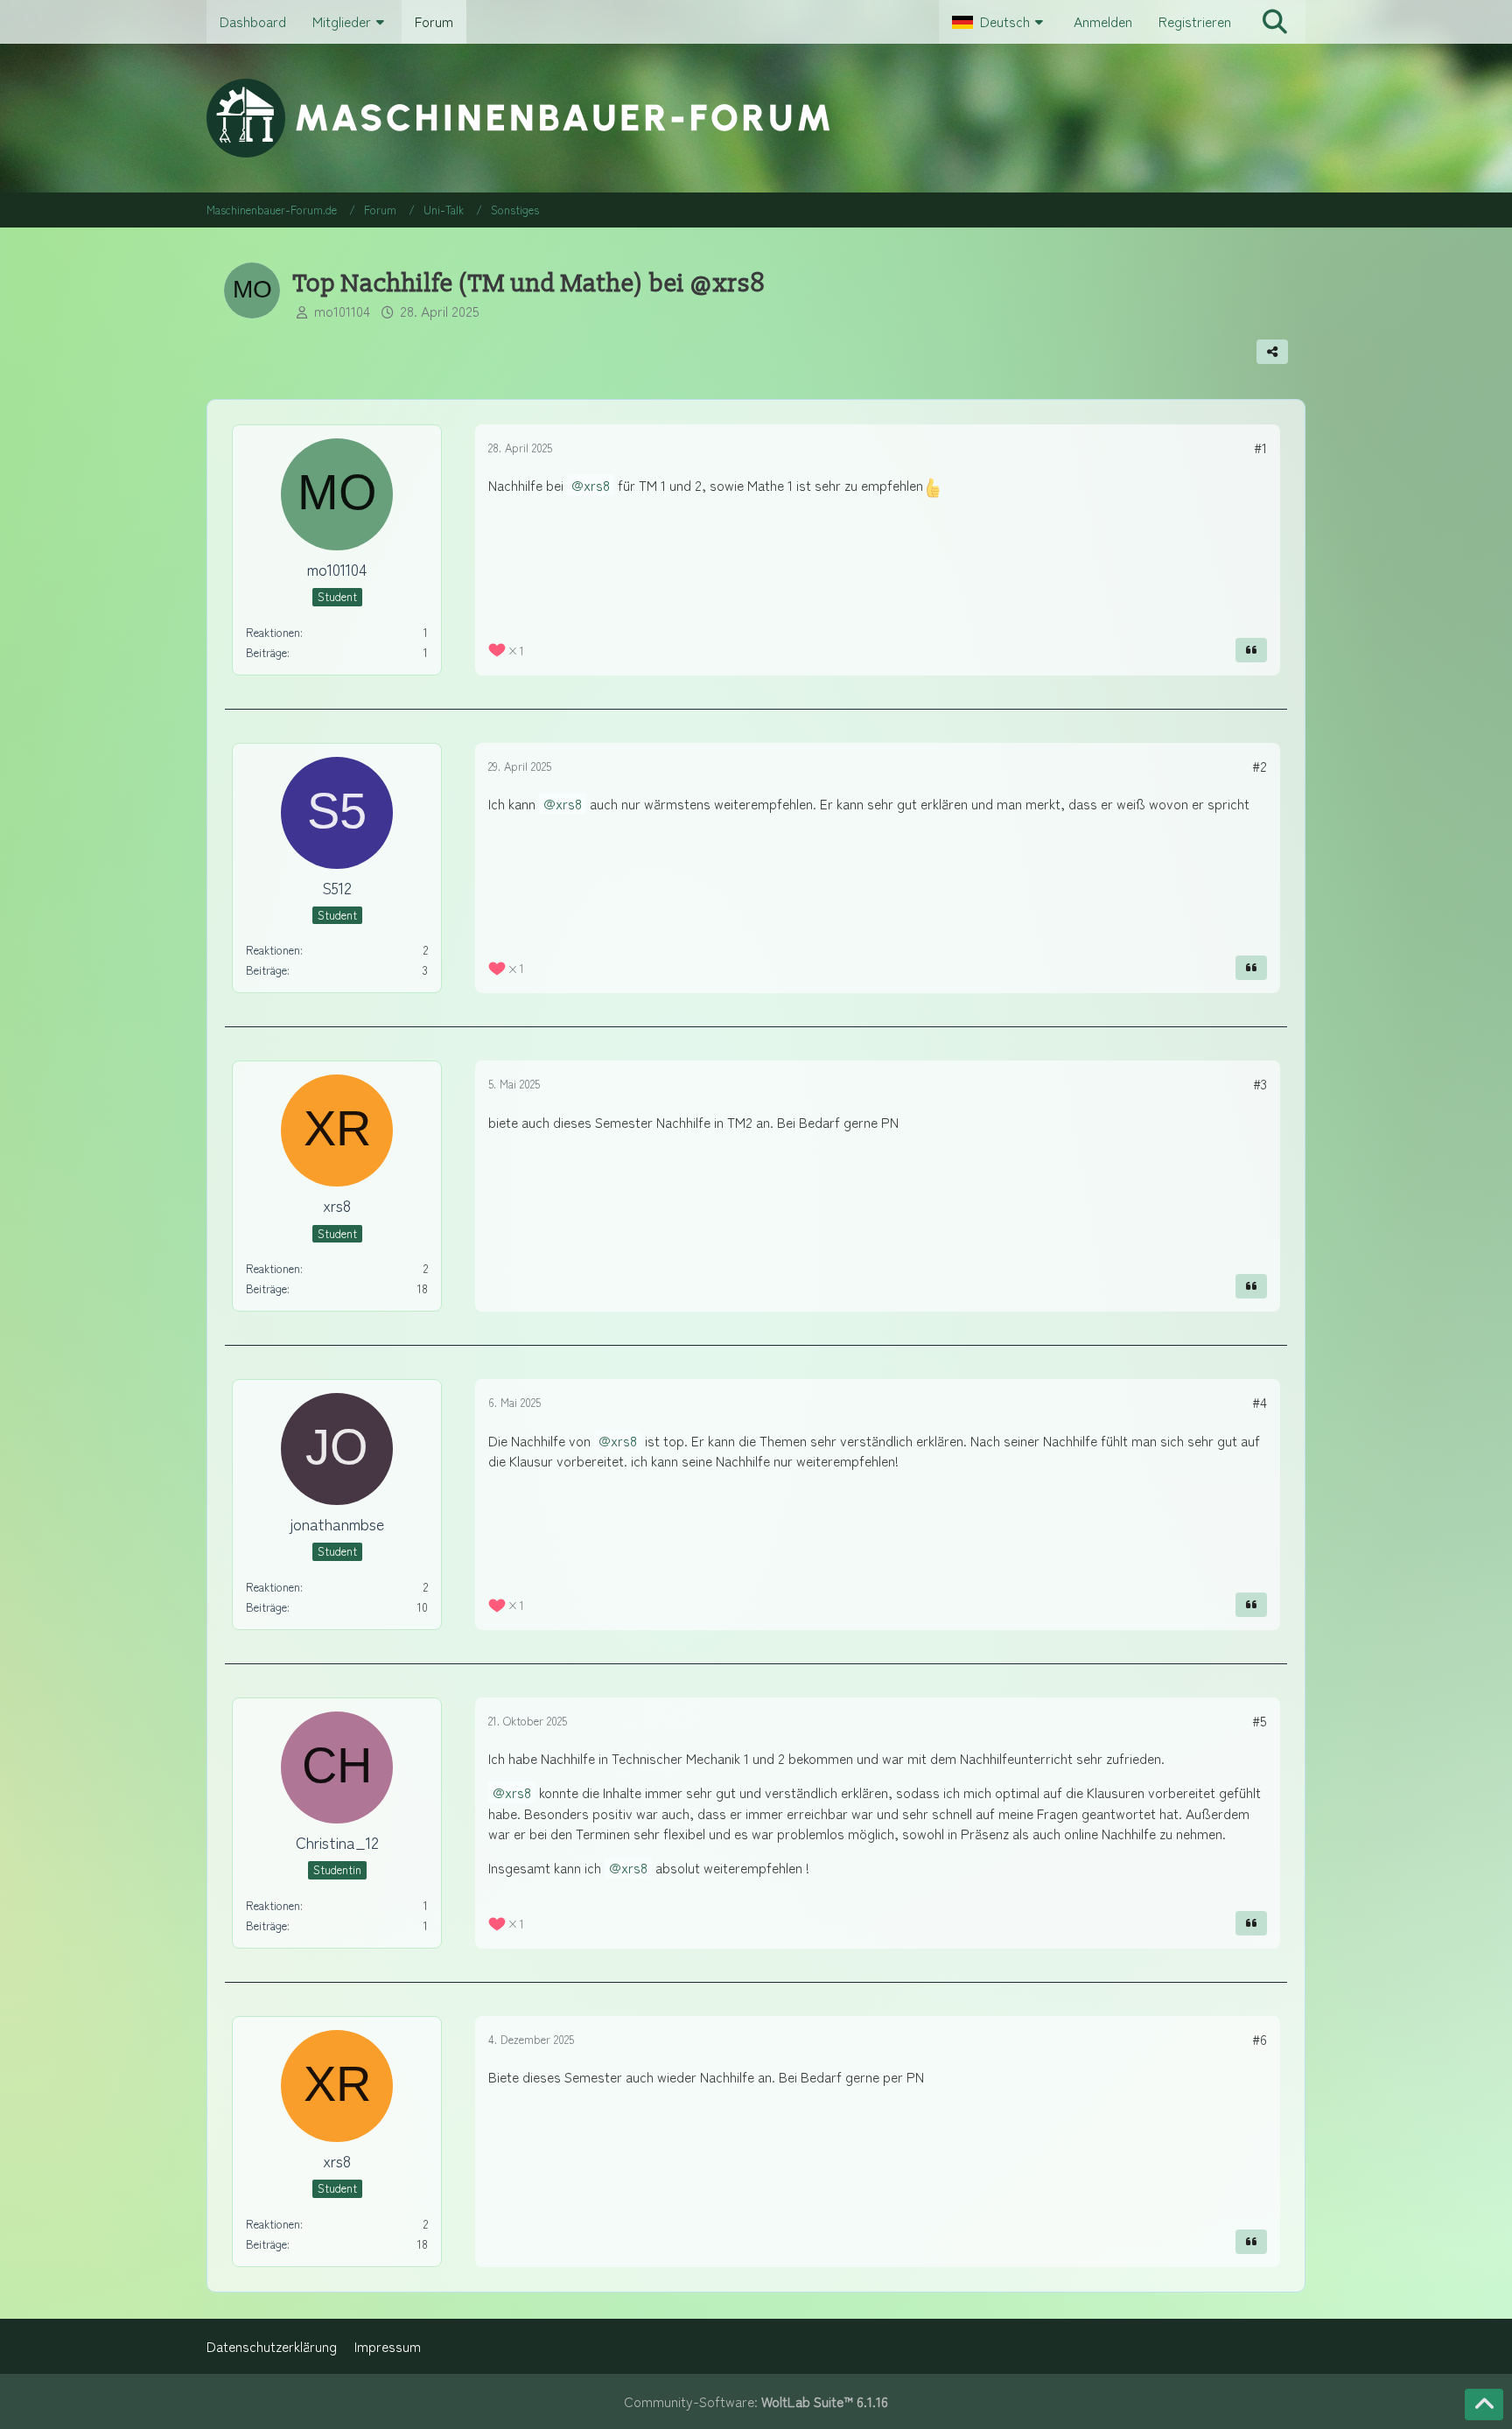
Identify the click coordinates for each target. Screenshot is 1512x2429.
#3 (1260, 1084)
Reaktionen (273, 632)
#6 (1260, 2039)
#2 (1260, 766)
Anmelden (1103, 21)
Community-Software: (756, 2401)
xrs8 (597, 485)
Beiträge (266, 652)
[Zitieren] (1251, 650)
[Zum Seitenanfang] (1484, 2404)
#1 (1260, 448)
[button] (1000, 22)
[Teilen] (1272, 352)
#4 (1260, 1402)
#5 (1260, 1721)
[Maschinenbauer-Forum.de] (756, 118)
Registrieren (1195, 21)
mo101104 (342, 311)
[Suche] (1275, 22)
